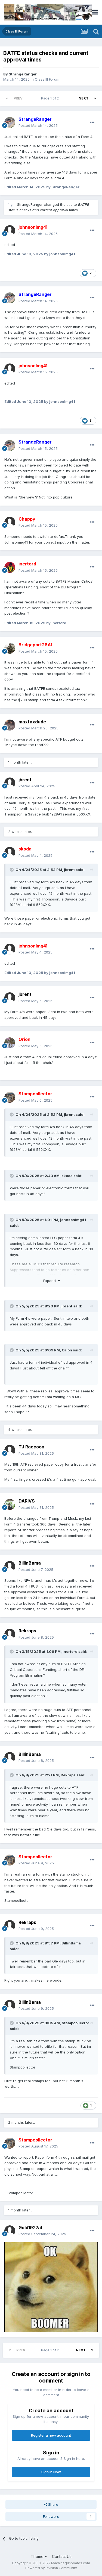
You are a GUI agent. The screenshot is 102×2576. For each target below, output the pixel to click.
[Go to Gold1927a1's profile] (10, 2231)
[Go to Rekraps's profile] (10, 1634)
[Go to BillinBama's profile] (10, 1566)
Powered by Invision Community (51, 2568)
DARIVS (27, 1501)
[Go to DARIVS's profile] (10, 1504)
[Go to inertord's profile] (10, 567)
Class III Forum (47, 79)
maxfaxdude (32, 722)
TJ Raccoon (31, 1447)
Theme (38, 2556)
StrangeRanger (23, 74)
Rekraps (27, 1631)
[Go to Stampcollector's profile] (10, 1097)
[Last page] (95, 98)
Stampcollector (75, 2023)
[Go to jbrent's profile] (10, 783)
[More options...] (92, 122)
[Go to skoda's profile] (10, 852)
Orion (67, 1350)
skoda (67, 1176)
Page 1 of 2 (51, 98)
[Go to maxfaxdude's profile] (10, 725)
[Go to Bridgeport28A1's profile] (10, 648)
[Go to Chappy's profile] (10, 522)
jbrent (25, 780)
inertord (70, 1651)
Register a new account (51, 2435)
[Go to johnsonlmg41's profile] (10, 231)
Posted (38, 125)
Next (84, 98)
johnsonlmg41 (73, 1220)
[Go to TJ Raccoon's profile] (10, 1450)
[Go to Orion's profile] (10, 1043)
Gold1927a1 (30, 2228)
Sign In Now (51, 2472)
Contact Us (62, 2556)
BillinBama (30, 1563)
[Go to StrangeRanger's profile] (10, 122)
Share (53, 2504)
